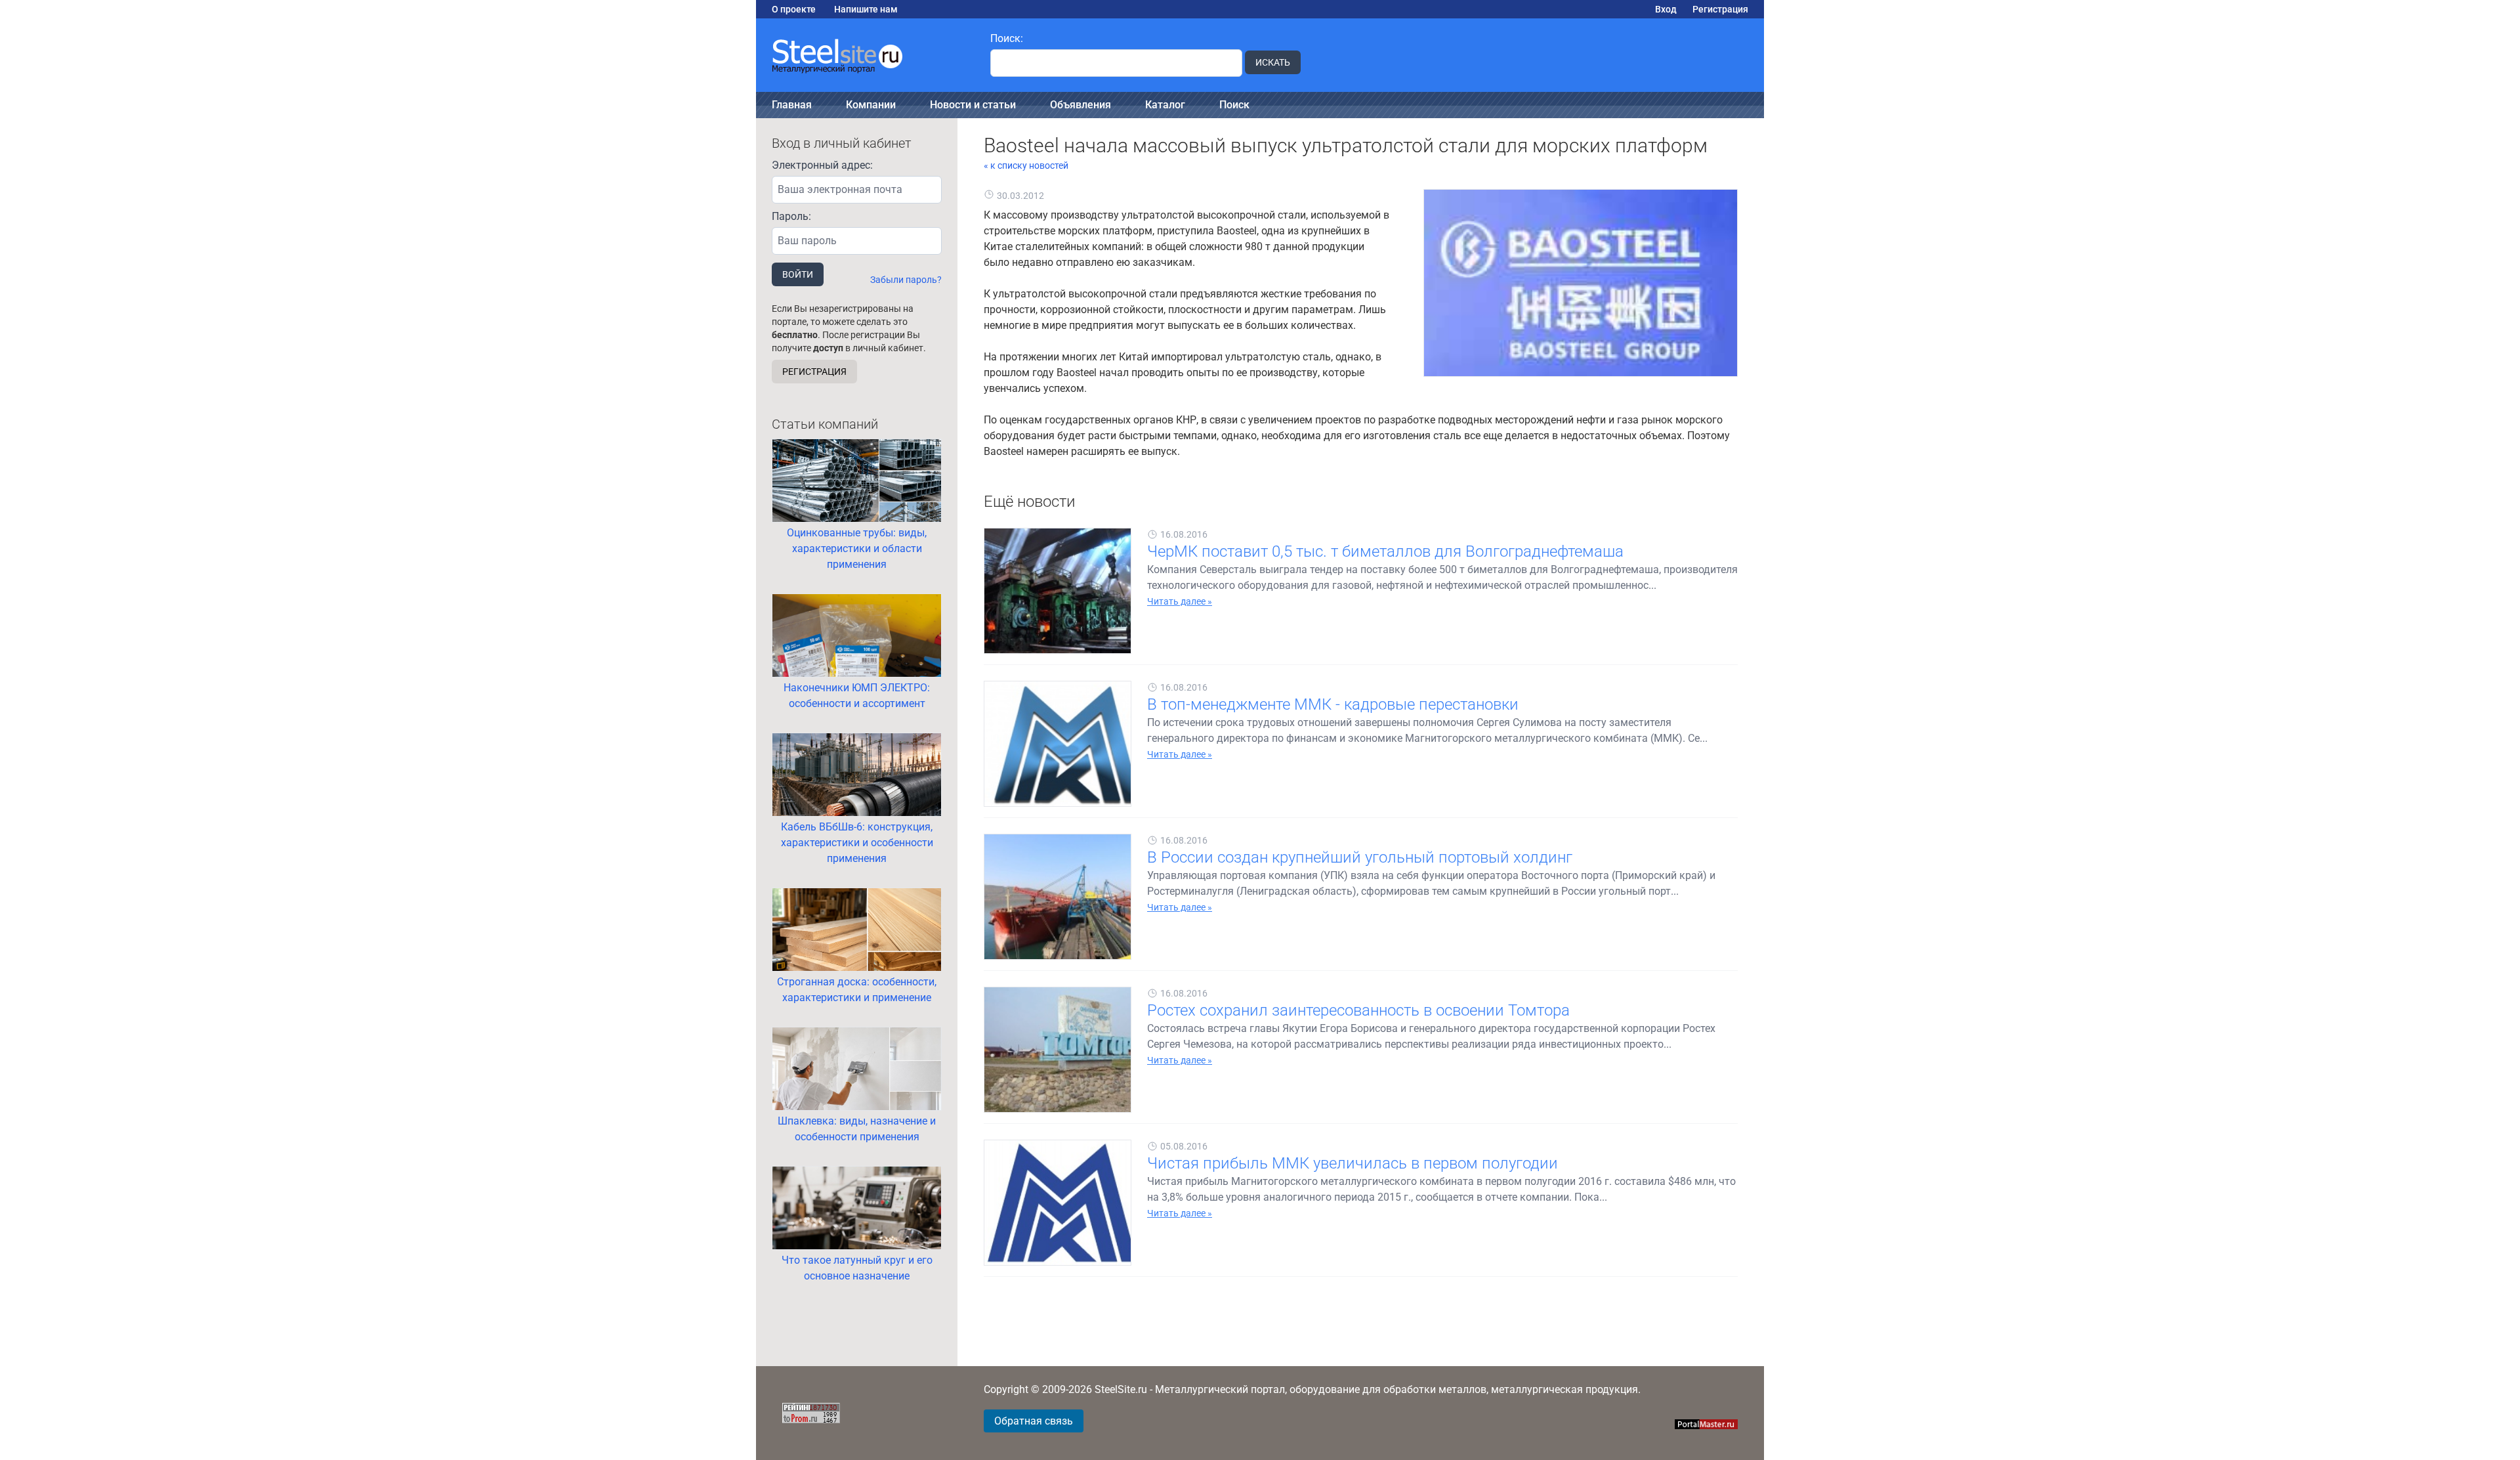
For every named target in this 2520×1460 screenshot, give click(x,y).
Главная (792, 105)
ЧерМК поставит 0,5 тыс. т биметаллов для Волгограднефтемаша (1385, 551)
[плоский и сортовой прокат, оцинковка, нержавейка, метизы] (865, 55)
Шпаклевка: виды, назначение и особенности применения (857, 1129)
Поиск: (1007, 38)
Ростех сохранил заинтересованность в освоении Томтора (1358, 1010)
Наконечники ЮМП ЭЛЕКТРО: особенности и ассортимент (857, 696)
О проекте (794, 9)
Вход (1666, 9)
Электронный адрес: (822, 165)
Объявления (1081, 105)
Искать (1273, 62)
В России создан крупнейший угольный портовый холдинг (1360, 857)
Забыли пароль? (906, 280)
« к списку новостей (1026, 165)
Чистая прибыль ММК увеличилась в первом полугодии (1353, 1163)
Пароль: (791, 216)
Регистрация (1720, 9)
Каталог (1165, 105)
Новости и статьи (973, 105)
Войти (798, 274)
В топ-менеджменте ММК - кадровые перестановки (1333, 704)
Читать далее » (1180, 601)
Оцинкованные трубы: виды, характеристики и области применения (857, 548)
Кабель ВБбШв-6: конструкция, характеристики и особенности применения (857, 843)
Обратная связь (1034, 1421)
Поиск (1234, 105)
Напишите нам (866, 9)
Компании (871, 105)
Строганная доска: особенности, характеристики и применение (857, 990)
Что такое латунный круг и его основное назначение (857, 1268)
